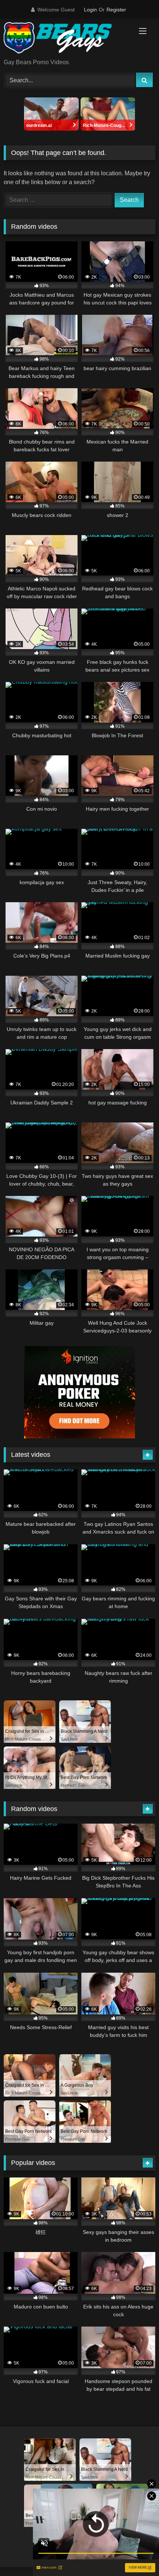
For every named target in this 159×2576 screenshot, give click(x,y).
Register (116, 10)
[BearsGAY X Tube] (65, 39)
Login (90, 10)
